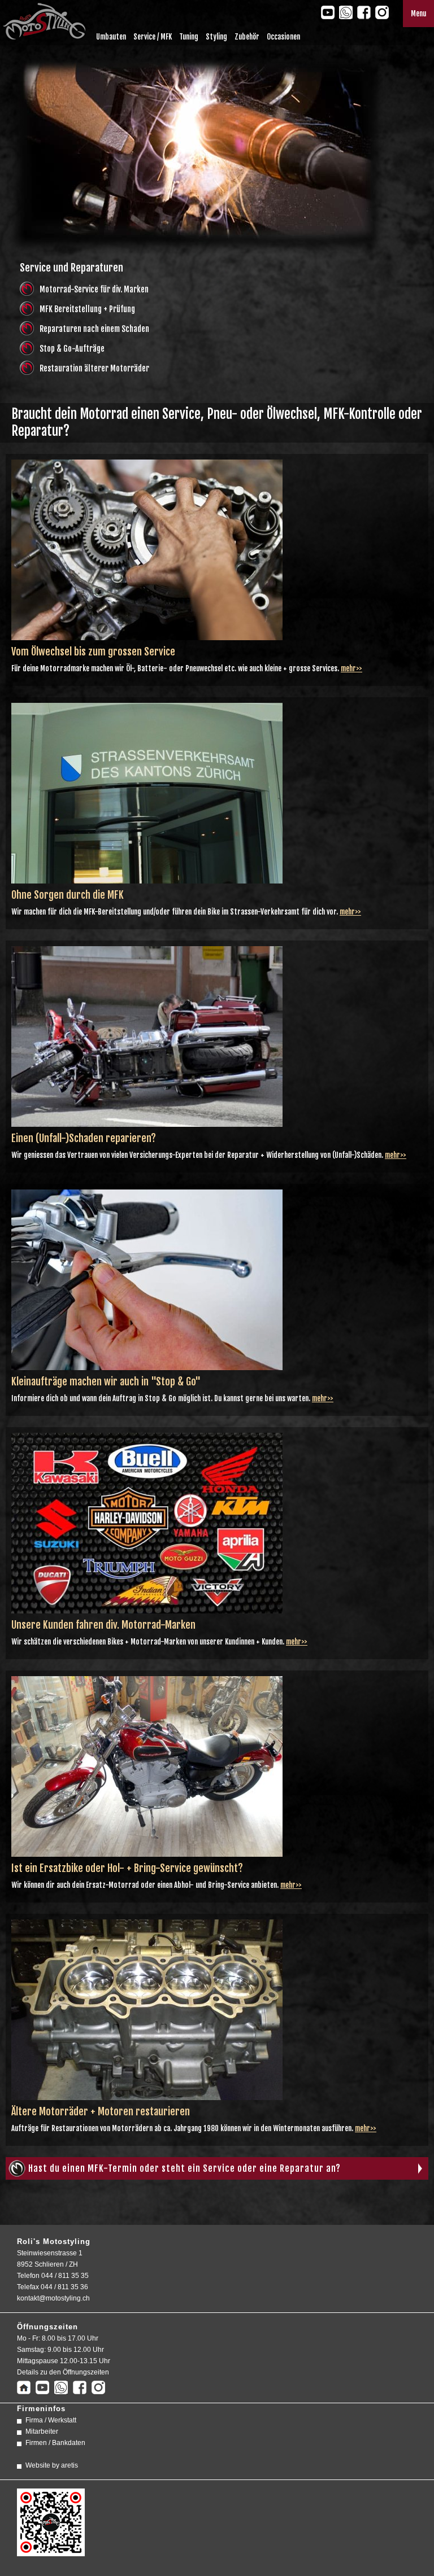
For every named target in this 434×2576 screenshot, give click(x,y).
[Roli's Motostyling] (51, 2551)
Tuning (189, 37)
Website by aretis (52, 2465)
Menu (418, 14)
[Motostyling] (44, 36)
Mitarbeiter (42, 2431)
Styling (216, 37)
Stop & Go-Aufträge (72, 349)
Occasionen (283, 37)
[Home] (24, 2389)
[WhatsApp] (346, 12)
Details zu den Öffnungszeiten (63, 2372)
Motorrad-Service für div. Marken (94, 289)
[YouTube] (328, 12)
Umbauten (111, 37)
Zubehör (247, 37)
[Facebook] (364, 12)
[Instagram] (382, 12)
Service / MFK (153, 37)
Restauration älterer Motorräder (94, 368)
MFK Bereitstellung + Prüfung (87, 309)
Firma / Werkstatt (51, 2420)
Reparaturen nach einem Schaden (94, 329)
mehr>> (351, 668)
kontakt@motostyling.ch (53, 2298)
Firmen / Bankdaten (55, 2443)
